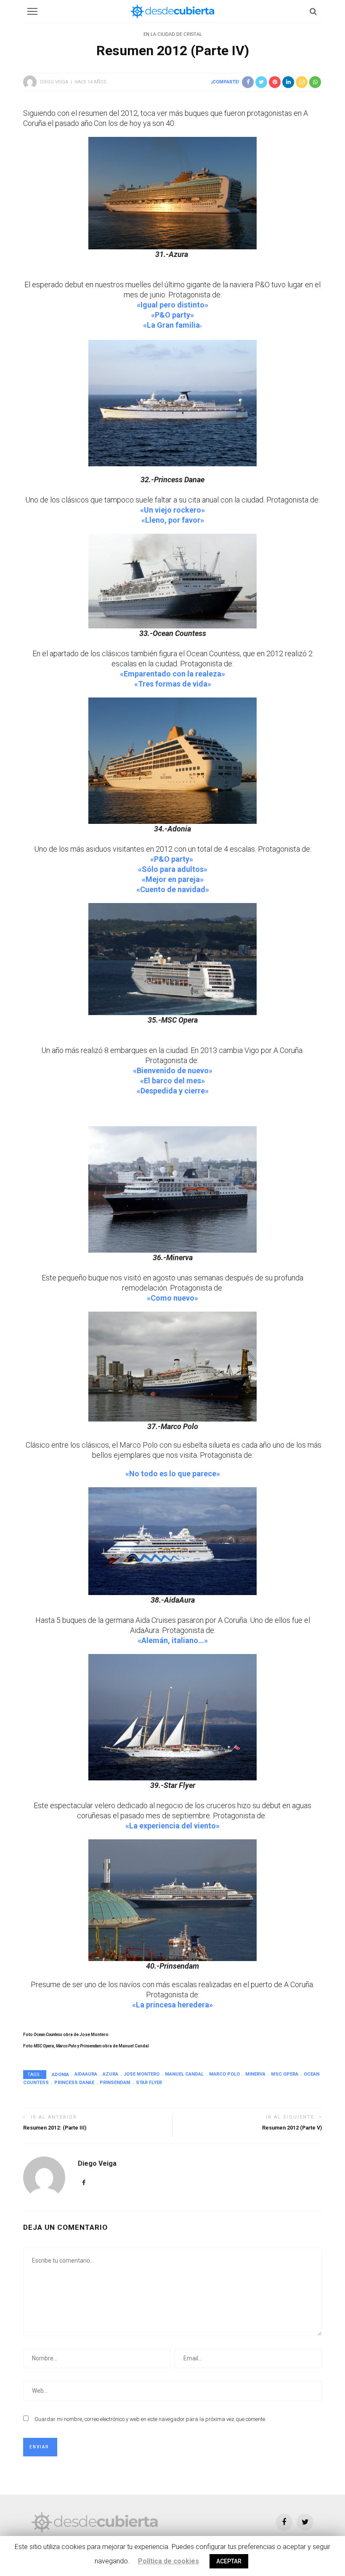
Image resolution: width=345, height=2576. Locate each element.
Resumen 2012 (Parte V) (292, 2128)
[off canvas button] (32, 11)
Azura (110, 2074)
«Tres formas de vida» (173, 684)
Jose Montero (142, 2074)
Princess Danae (74, 2083)
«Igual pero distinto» (172, 305)
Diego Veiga (54, 82)
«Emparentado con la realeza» (172, 674)
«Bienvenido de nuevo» (173, 1070)
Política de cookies (169, 2561)
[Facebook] (84, 2183)
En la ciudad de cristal (173, 34)
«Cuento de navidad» (173, 889)
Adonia (60, 2074)
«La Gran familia (172, 325)
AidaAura (86, 2074)
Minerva (255, 2074)
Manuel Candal (184, 2074)
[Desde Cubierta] (95, 2521)
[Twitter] (305, 2522)
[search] (313, 11)
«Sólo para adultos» (173, 869)
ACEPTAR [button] (229, 2561)
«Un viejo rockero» (172, 510)
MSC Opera (285, 2074)
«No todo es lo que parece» (173, 1474)
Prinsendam (115, 2083)
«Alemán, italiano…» (173, 1640)
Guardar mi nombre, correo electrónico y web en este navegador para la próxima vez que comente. (150, 2419)
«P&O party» (172, 315)
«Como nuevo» (172, 1298)
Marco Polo (224, 2074)
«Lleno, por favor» (173, 520)
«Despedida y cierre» (173, 1091)
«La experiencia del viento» (172, 1826)
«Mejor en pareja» (173, 879)
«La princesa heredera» (172, 2005)
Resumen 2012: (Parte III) (55, 2128)
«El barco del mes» (172, 1081)
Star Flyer (149, 2083)
